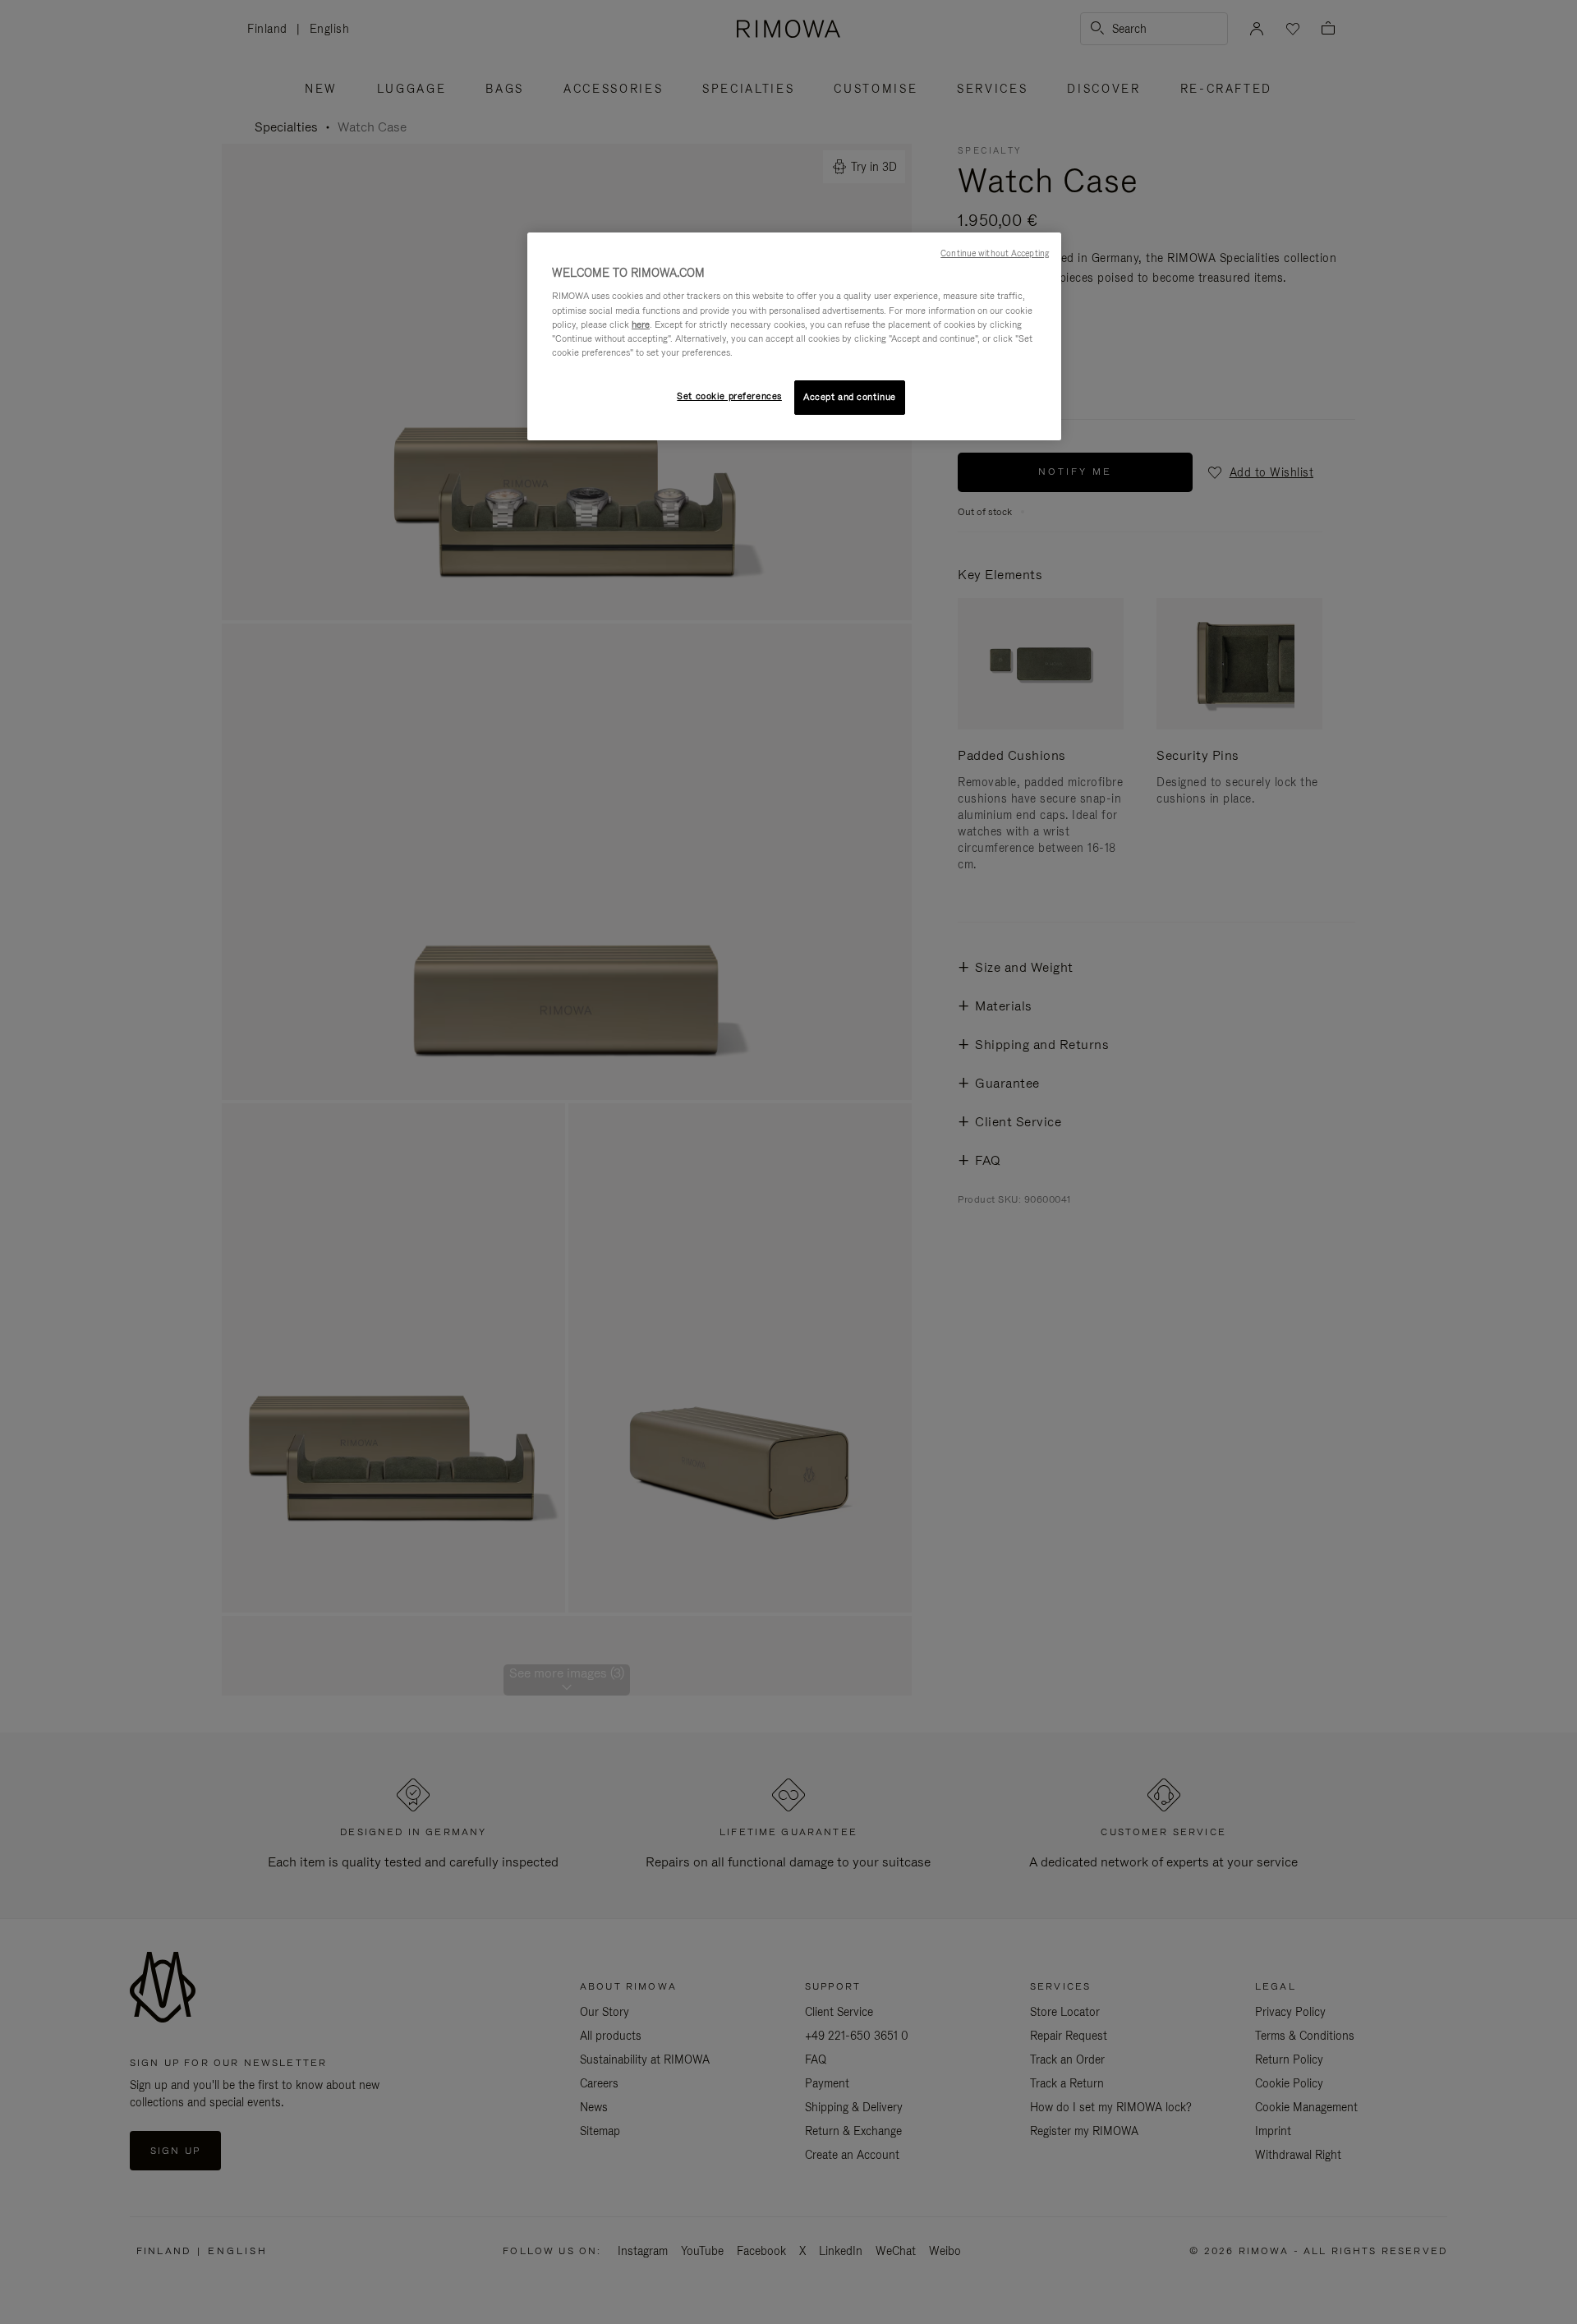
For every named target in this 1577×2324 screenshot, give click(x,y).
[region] (794, 336)
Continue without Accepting (995, 253)
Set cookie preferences (729, 396)
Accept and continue (850, 397)
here (641, 324)
